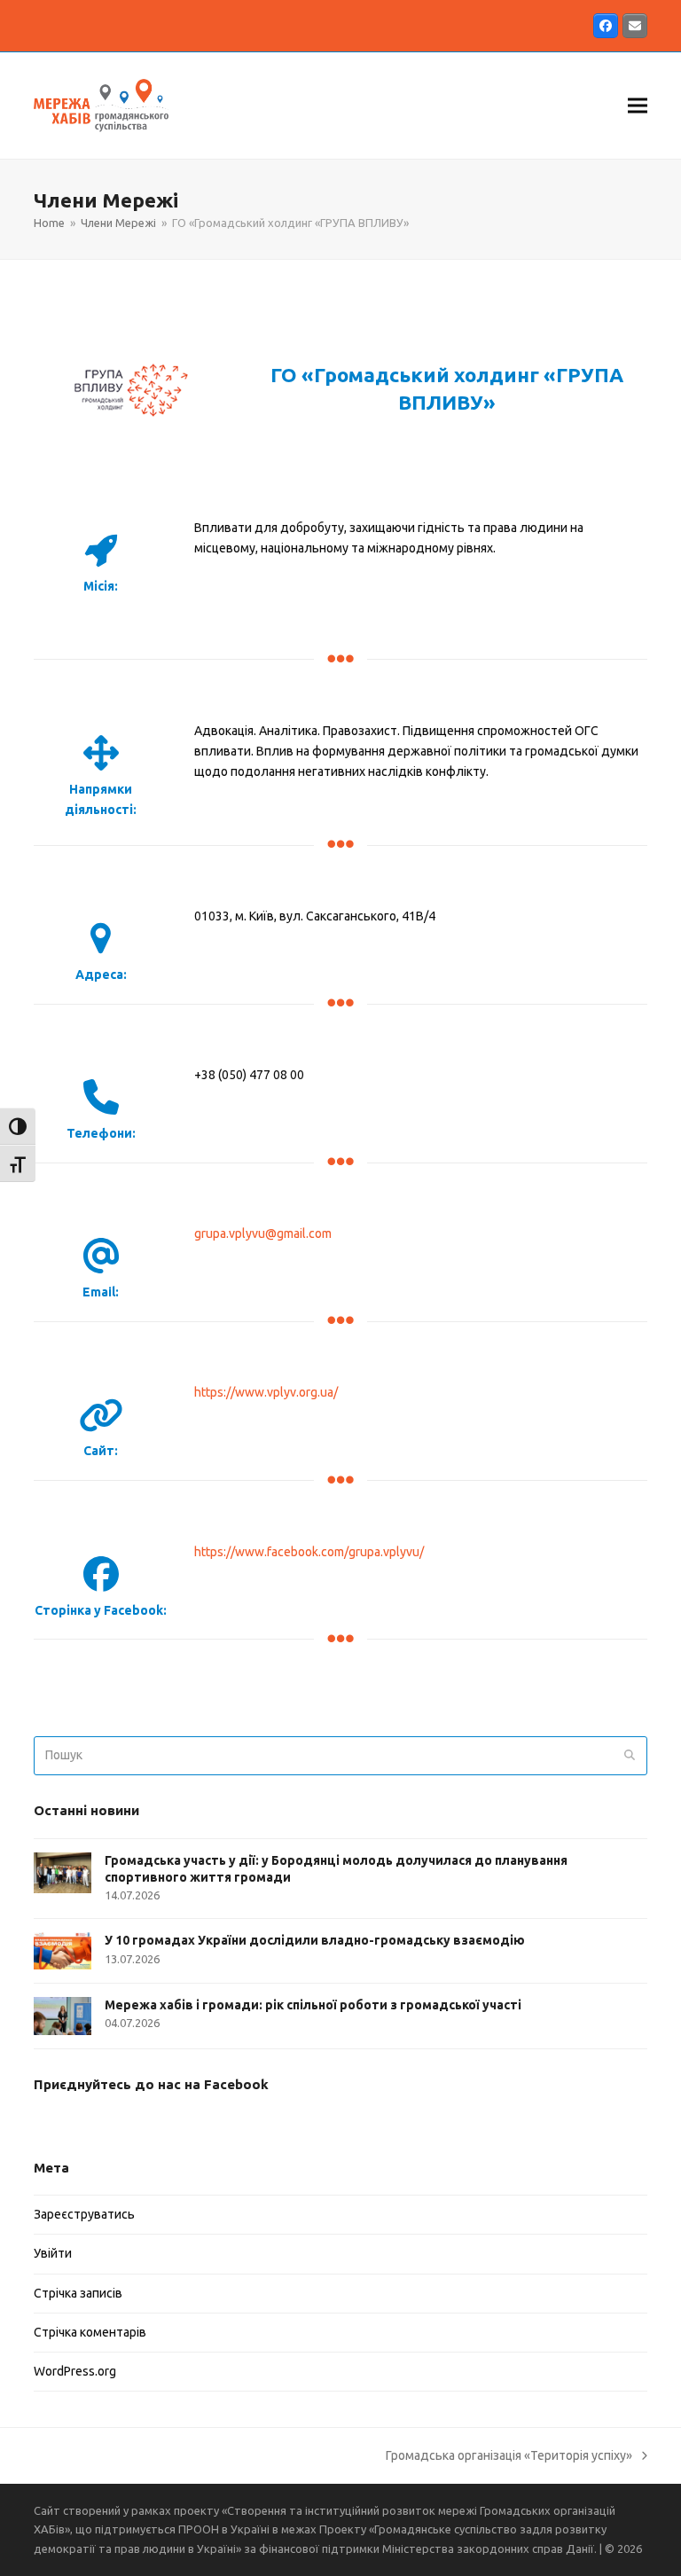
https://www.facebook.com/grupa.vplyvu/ (309, 1552)
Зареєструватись (84, 2214)
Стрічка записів (78, 2293)
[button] (638, 105)
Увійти (53, 2253)
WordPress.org (75, 2371)
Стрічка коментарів (90, 2332)
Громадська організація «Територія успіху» (509, 2457)
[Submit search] (630, 1756)
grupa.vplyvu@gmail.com (263, 1233)
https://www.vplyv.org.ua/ (266, 1392)
